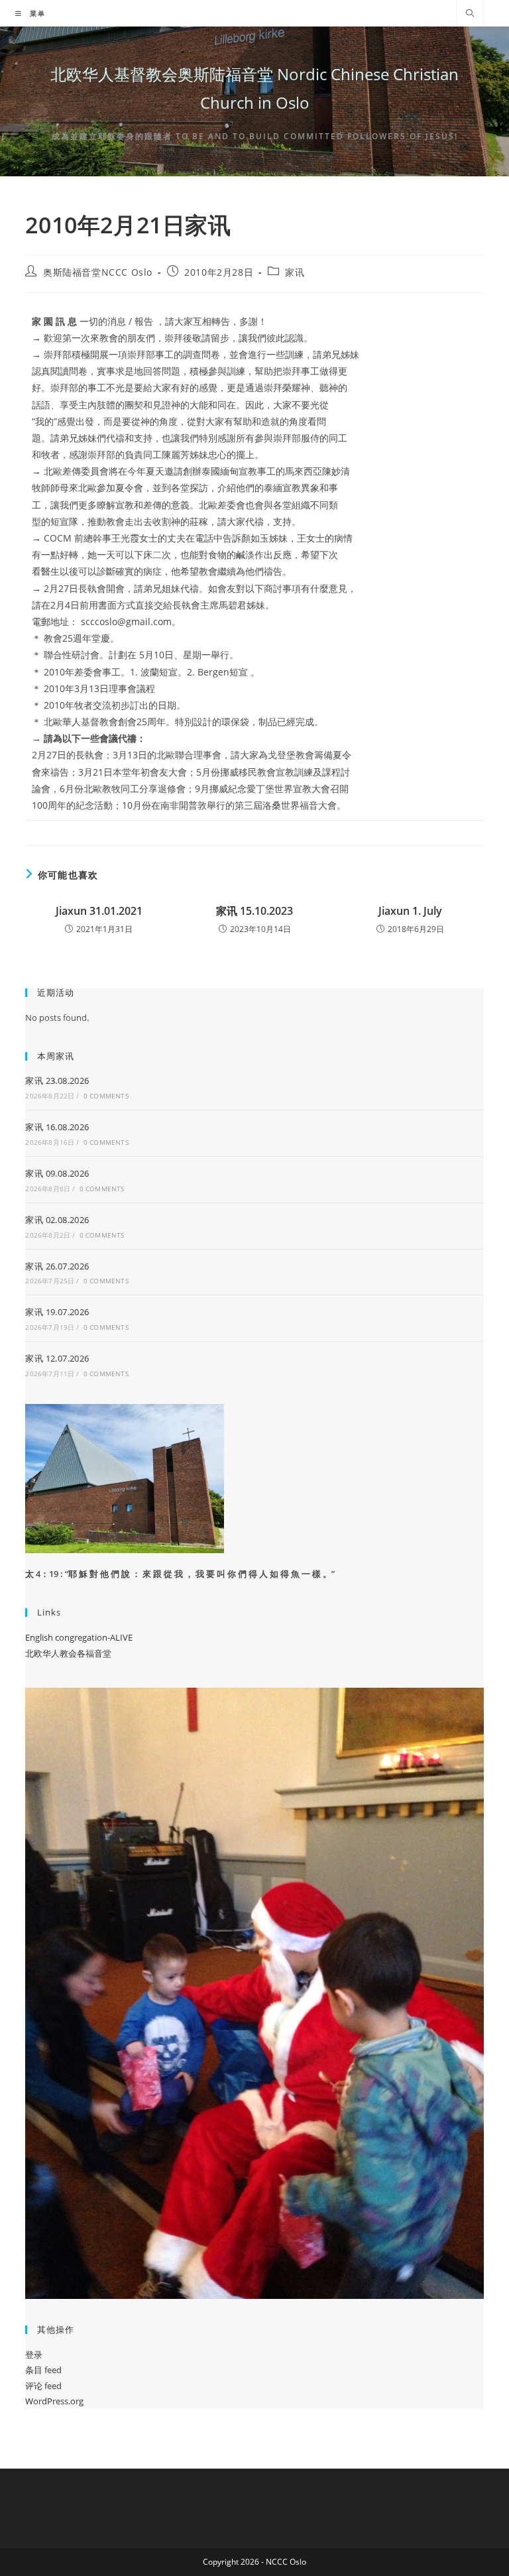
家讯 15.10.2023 (254, 911)
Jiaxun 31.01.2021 (99, 911)
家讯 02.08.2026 (57, 1220)
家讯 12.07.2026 (57, 1358)
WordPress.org (54, 2401)
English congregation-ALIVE (79, 1637)
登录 (34, 2355)
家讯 (295, 272)
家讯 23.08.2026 (57, 1081)
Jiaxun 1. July (410, 911)
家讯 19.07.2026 (57, 1312)
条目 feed (43, 2370)
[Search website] (470, 14)
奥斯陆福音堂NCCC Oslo (98, 272)
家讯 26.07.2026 (57, 1266)
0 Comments (106, 1096)
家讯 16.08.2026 (57, 1127)
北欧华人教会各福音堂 (68, 1653)
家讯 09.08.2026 (57, 1173)
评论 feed (43, 2386)
